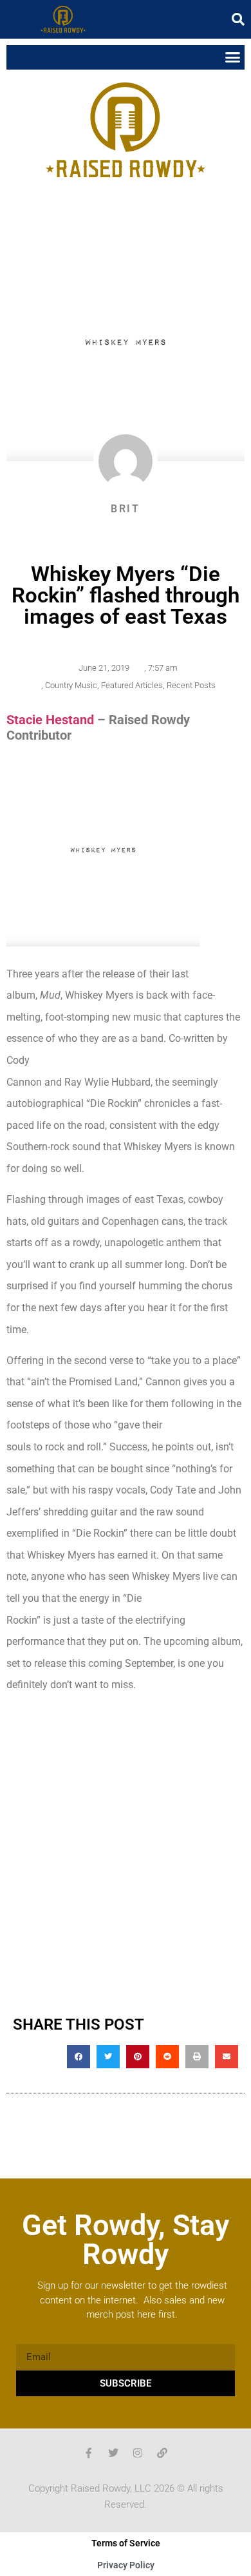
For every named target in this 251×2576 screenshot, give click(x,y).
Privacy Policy (126, 2565)
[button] (238, 19)
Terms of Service (126, 2543)
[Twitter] (113, 2453)
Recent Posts (191, 685)
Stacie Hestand (50, 720)
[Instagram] (138, 2453)
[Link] (162, 2453)
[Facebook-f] (89, 2453)
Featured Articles (132, 685)
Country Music (71, 685)
